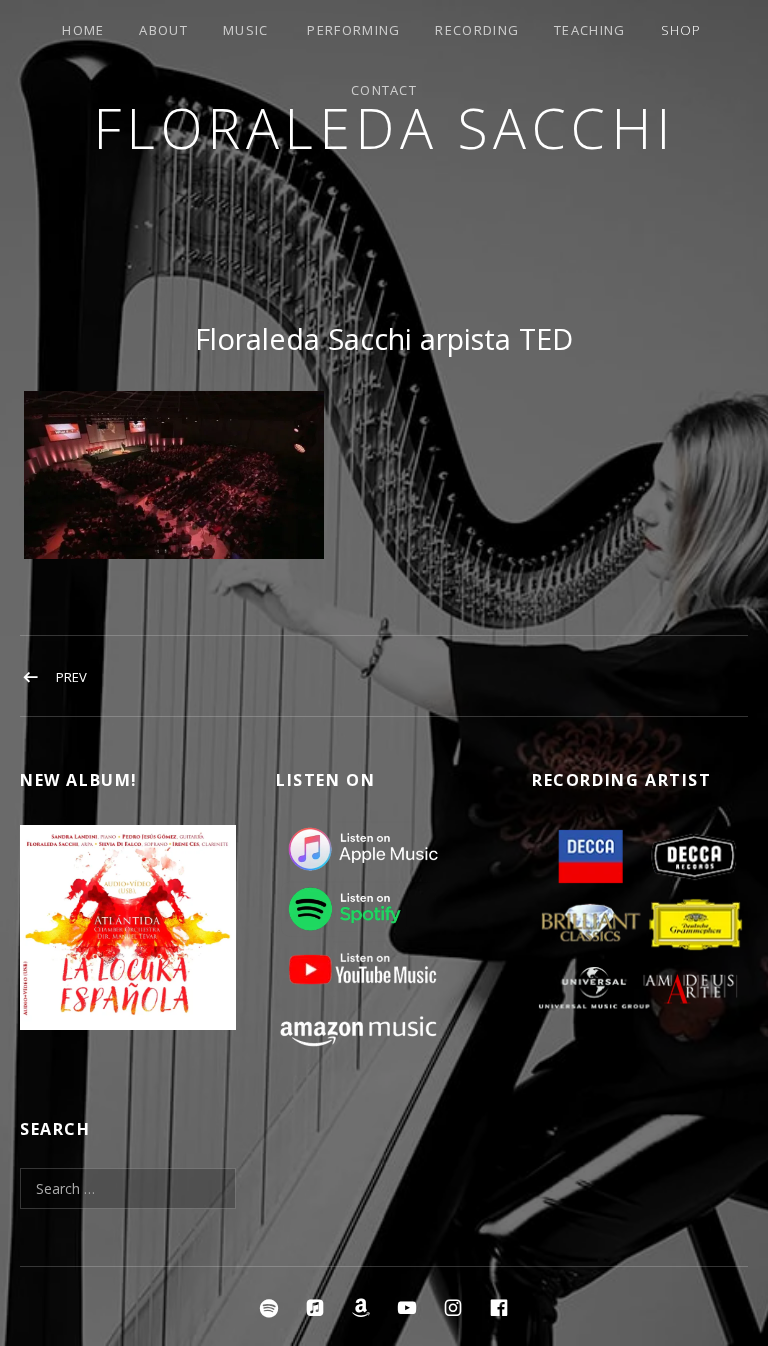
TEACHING (589, 30)
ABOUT (163, 30)
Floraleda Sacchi (384, 127)
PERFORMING (353, 30)
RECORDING (477, 30)
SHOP (681, 30)
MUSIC (246, 30)
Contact (384, 90)
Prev (71, 677)
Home (83, 30)
